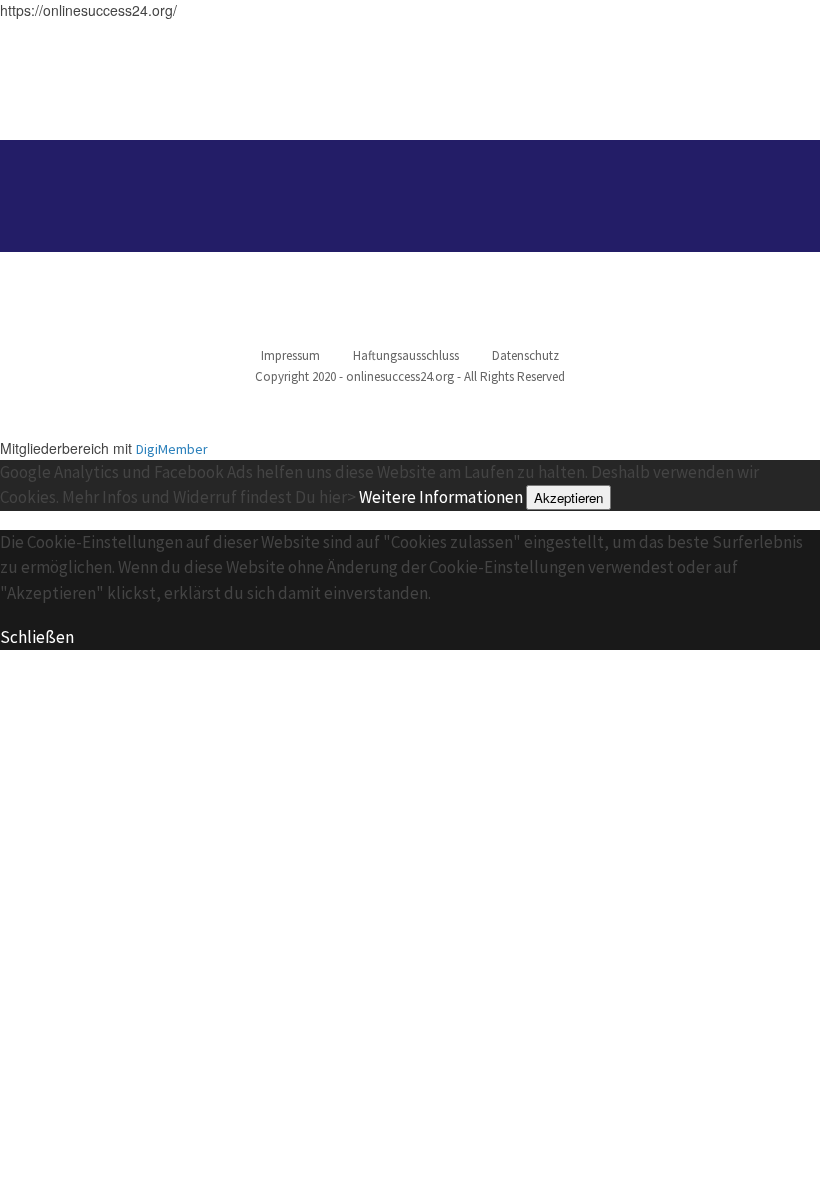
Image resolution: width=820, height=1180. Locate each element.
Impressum (290, 355)
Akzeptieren (568, 497)
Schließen (37, 637)
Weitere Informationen (441, 497)
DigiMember (172, 449)
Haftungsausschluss (406, 355)
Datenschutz (525, 355)
